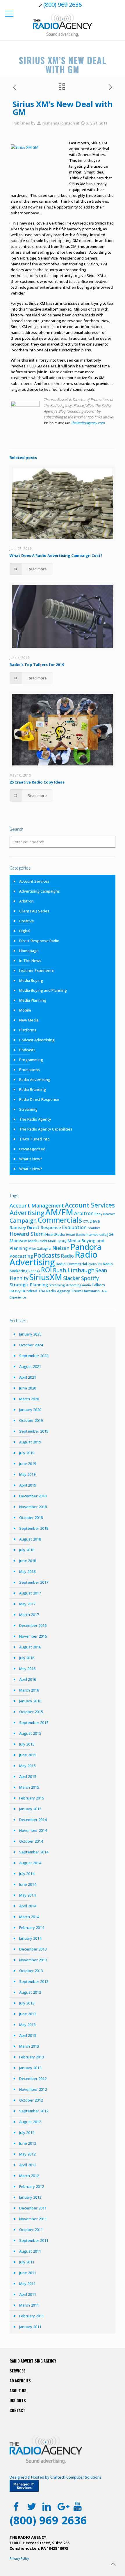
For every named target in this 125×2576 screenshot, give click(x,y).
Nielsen (61, 1248)
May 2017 (27, 1604)
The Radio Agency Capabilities (46, 1129)
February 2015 (32, 1798)
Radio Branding (33, 1089)
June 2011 (28, 2273)
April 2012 (28, 2165)
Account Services (34, 881)
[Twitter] (32, 2506)
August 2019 (30, 1442)
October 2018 (31, 1517)
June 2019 (28, 1464)
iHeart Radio (75, 1235)
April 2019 (28, 1485)
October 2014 (31, 1841)
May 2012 (27, 2154)
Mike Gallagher (40, 1249)
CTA (86, 1222)
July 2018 (27, 1550)
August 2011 (30, 2251)
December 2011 (33, 2208)
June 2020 (28, 1388)
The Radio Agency (35, 1119)
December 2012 (33, 2079)
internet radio (96, 1235)
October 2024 (31, 1345)
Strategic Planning (29, 1285)
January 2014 (30, 1938)
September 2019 (34, 1431)
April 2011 (28, 2294)
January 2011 (30, 2327)
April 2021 (28, 1377)
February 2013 (32, 2057)
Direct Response (44, 1227)
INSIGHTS (18, 2400)
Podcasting (21, 1256)
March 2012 (29, 2176)
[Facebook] (16, 2506)
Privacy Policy (19, 2559)
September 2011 (34, 2240)
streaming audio (78, 1285)
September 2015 (34, 1722)
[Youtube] (77, 2506)
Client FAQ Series (34, 911)
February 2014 (32, 1927)
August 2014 (30, 1863)
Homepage (29, 951)
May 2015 (27, 1766)
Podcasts (27, 1050)
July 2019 (27, 1453)
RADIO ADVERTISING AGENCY (33, 2361)
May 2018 (27, 1571)
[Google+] (62, 2506)
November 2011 (33, 2219)
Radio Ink (95, 1264)
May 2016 (27, 1669)
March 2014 (29, 1917)
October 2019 (31, 1420)
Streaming (28, 1109)
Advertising (27, 1212)
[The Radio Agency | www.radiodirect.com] (63, 25)
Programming (31, 1060)
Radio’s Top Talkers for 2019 (37, 665)
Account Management (37, 1205)
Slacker (72, 1278)
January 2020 (30, 1410)
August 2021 (30, 1366)
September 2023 (34, 1356)
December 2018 (33, 1496)
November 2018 (33, 1507)
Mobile (25, 1010)
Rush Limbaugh (74, 1270)
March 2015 (29, 1787)
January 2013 (30, 2068)
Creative (27, 921)
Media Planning (33, 1000)
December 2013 (33, 1949)
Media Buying (31, 980)
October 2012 (31, 2100)
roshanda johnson (59, 123)
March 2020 (29, 1399)
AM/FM (59, 1212)
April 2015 (28, 1776)
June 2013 (28, 2014)
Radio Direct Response (39, 1099)
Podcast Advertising (37, 1040)
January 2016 (30, 1701)
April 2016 (28, 1679)
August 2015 (30, 1733)
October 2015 (31, 1712)
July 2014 (27, 1874)
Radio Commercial (71, 1264)
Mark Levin (38, 1241)
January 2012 (30, 2197)
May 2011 (27, 2284)
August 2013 (30, 1992)
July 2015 (27, 1744)
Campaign (23, 1221)
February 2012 (32, 2186)
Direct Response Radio (39, 941)
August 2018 (30, 1539)
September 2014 (34, 1852)
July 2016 (27, 1658)
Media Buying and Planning (43, 990)
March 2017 (29, 1615)
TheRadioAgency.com (88, 423)
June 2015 (28, 1755)
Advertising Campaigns (40, 891)
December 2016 (33, 1625)
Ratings (34, 1271)
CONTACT (17, 2410)
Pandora (86, 1247)
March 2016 (29, 1690)
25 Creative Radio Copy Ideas (37, 782)
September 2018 (34, 1528)
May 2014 (27, 1895)
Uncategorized (32, 1149)
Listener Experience (37, 970)
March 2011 (29, 2305)
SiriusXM (46, 1277)
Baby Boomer (105, 1214)
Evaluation (74, 1227)
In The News (30, 961)
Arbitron (26, 901)
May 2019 (27, 1474)
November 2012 (33, 2089)
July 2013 (27, 2003)
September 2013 (34, 1981)
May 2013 (27, 2025)
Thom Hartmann (85, 1291)
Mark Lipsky (57, 1241)
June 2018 (28, 1561)
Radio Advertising (35, 1080)
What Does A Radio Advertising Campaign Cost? (56, 555)
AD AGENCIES (20, 2381)
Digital (25, 931)
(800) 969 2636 (63, 5)
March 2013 (29, 2046)
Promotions (30, 1070)
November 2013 (33, 1960)
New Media (29, 1020)
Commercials (60, 1220)
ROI (47, 1270)
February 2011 (32, 2316)
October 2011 (31, 2230)
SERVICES (18, 2371)
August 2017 (30, 1593)
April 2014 (28, 1906)
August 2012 (30, 2122)
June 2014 (28, 1884)
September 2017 (34, 1582)
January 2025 (30, 1334)
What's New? (31, 1159)
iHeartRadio (55, 1234)
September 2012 (34, 2111)
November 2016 (33, 1636)
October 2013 (31, 1971)
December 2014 (33, 1820)
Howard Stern (27, 1234)
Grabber (94, 1228)
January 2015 (30, 1809)
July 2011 (27, 2262)
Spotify (90, 1278)
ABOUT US (18, 2391)
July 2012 (27, 2132)
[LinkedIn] (47, 2506)
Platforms (28, 1030)
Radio (67, 1256)
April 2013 (28, 2035)
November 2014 (33, 1830)
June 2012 (28, 2143)
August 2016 (30, 1647)
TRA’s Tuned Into (34, 1139)
